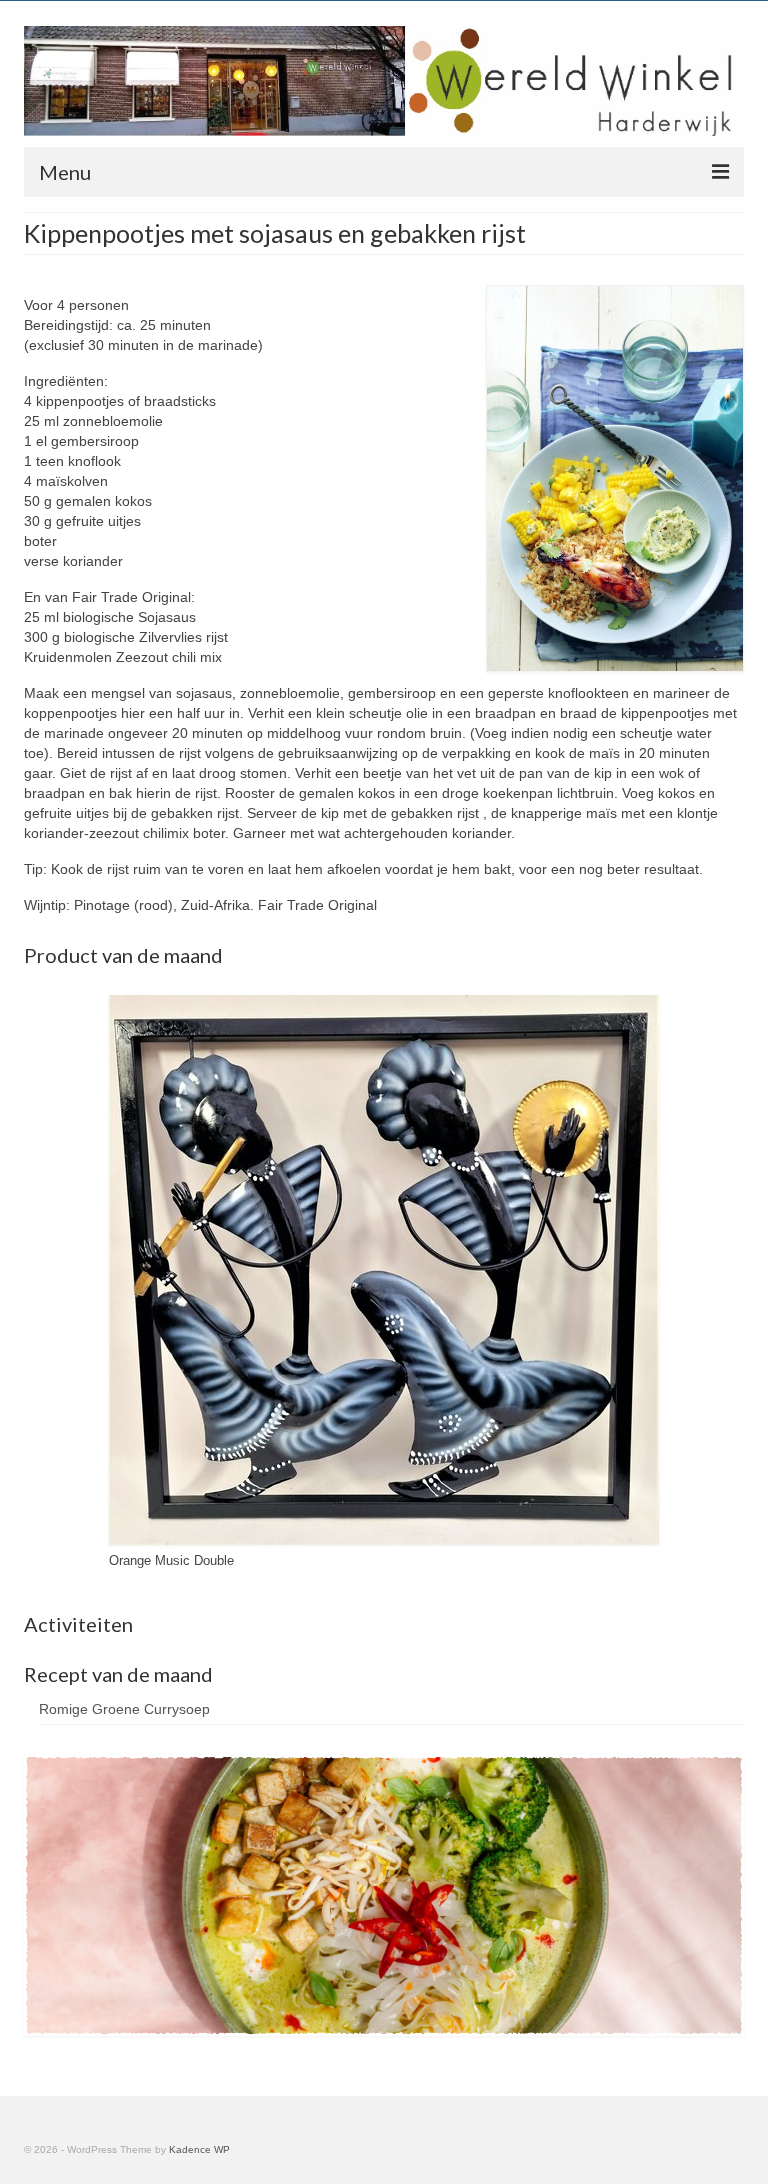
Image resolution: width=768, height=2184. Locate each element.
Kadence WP (199, 2149)
